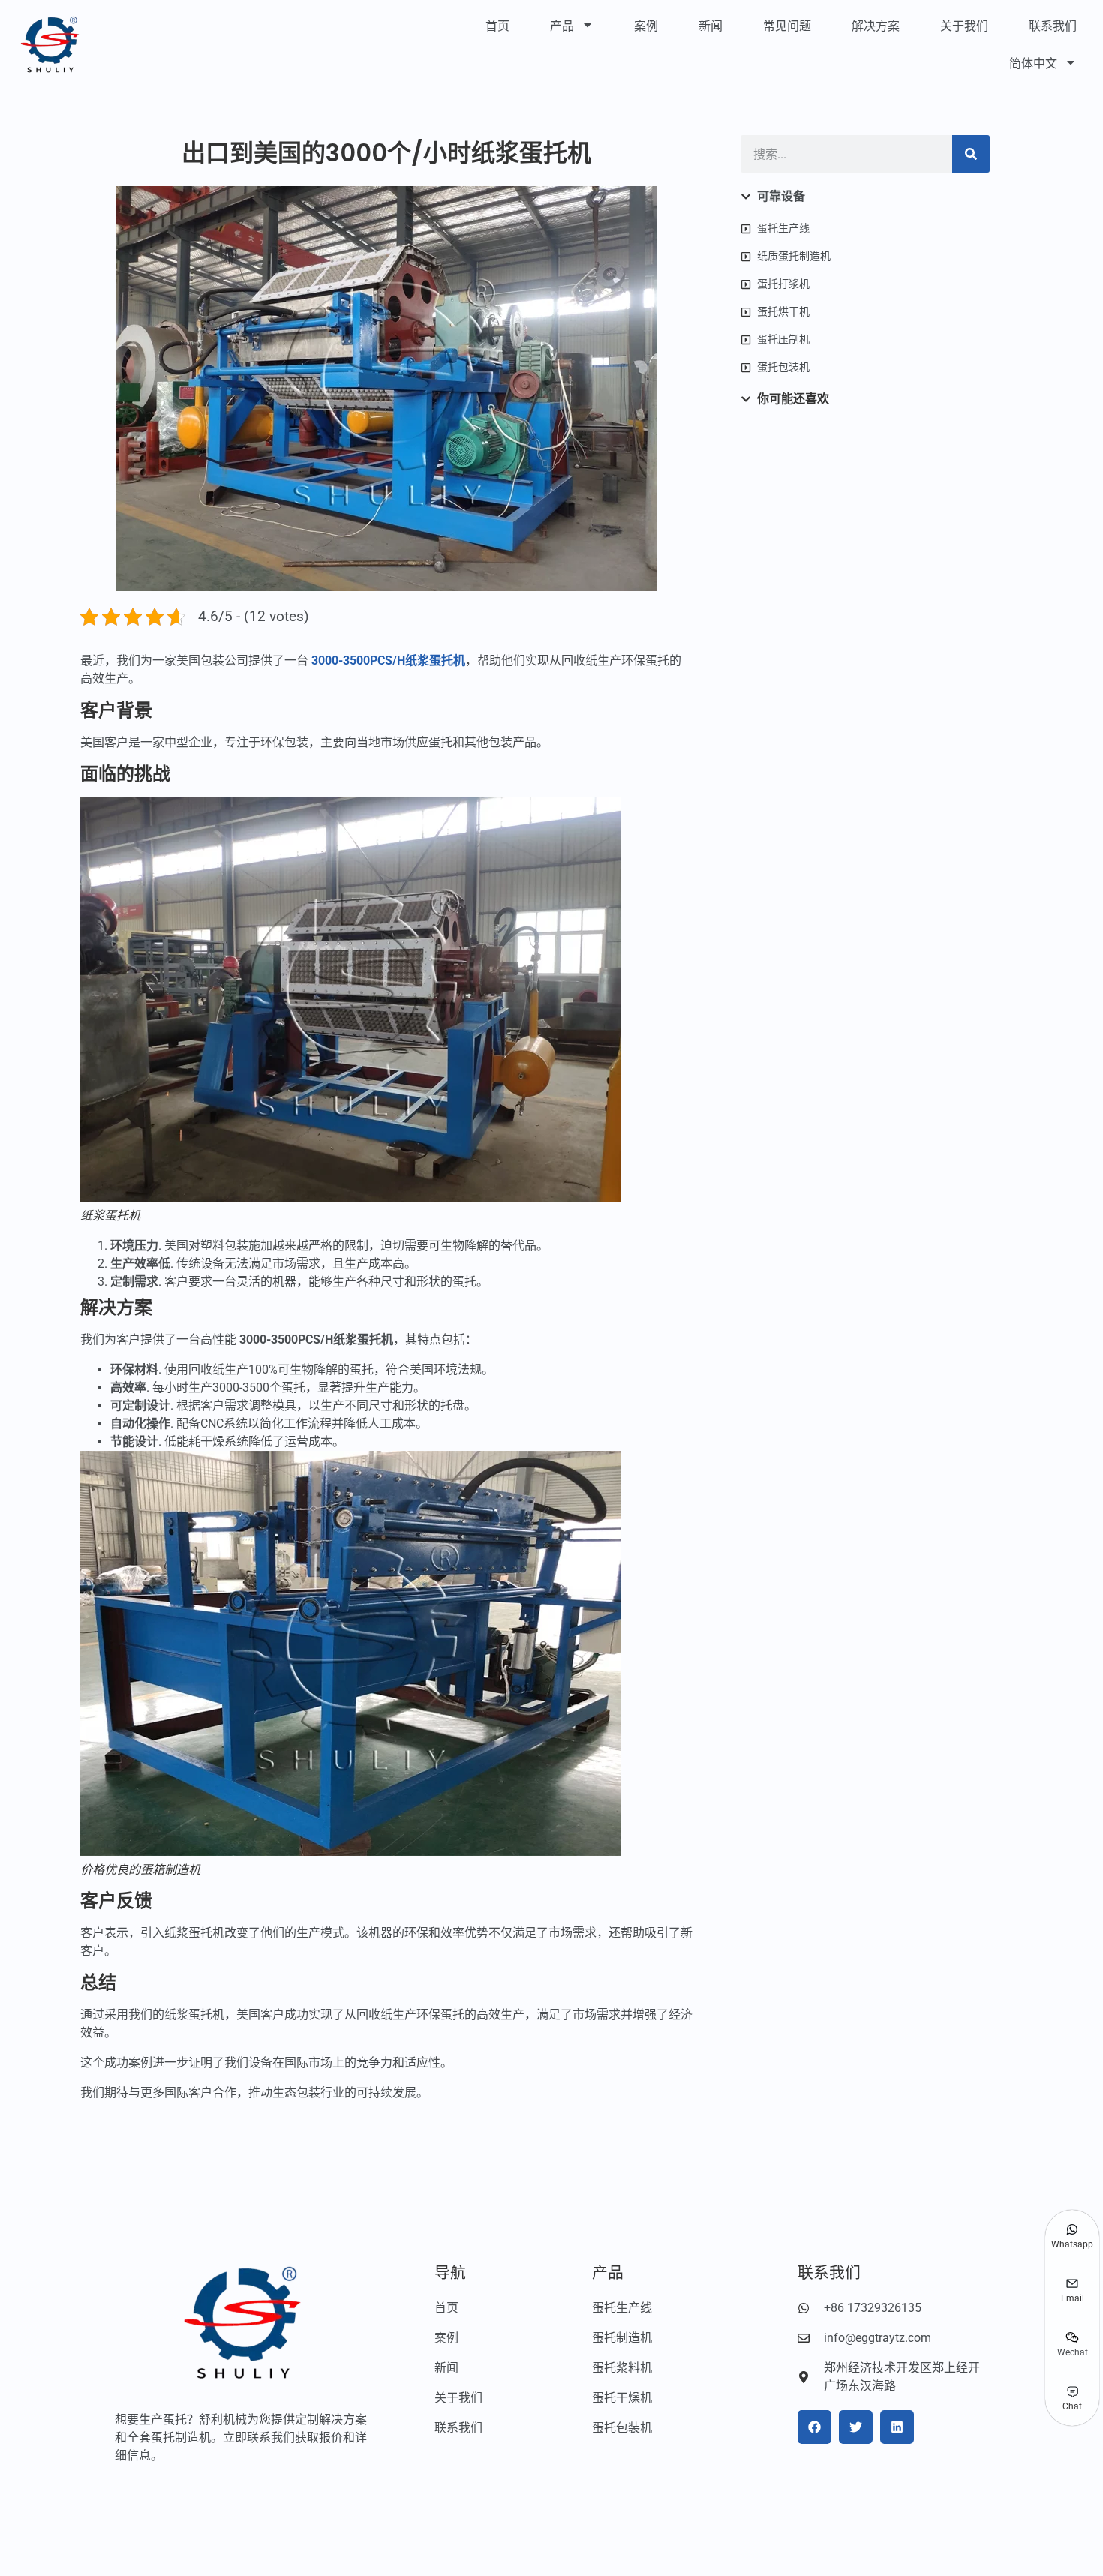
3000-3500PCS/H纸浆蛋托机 (388, 661)
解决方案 (876, 26)
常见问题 (787, 26)
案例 (646, 26)
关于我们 (964, 26)
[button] (814, 2427)
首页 (497, 26)
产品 (562, 26)
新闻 (711, 26)
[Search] (971, 154)
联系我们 (1053, 26)
